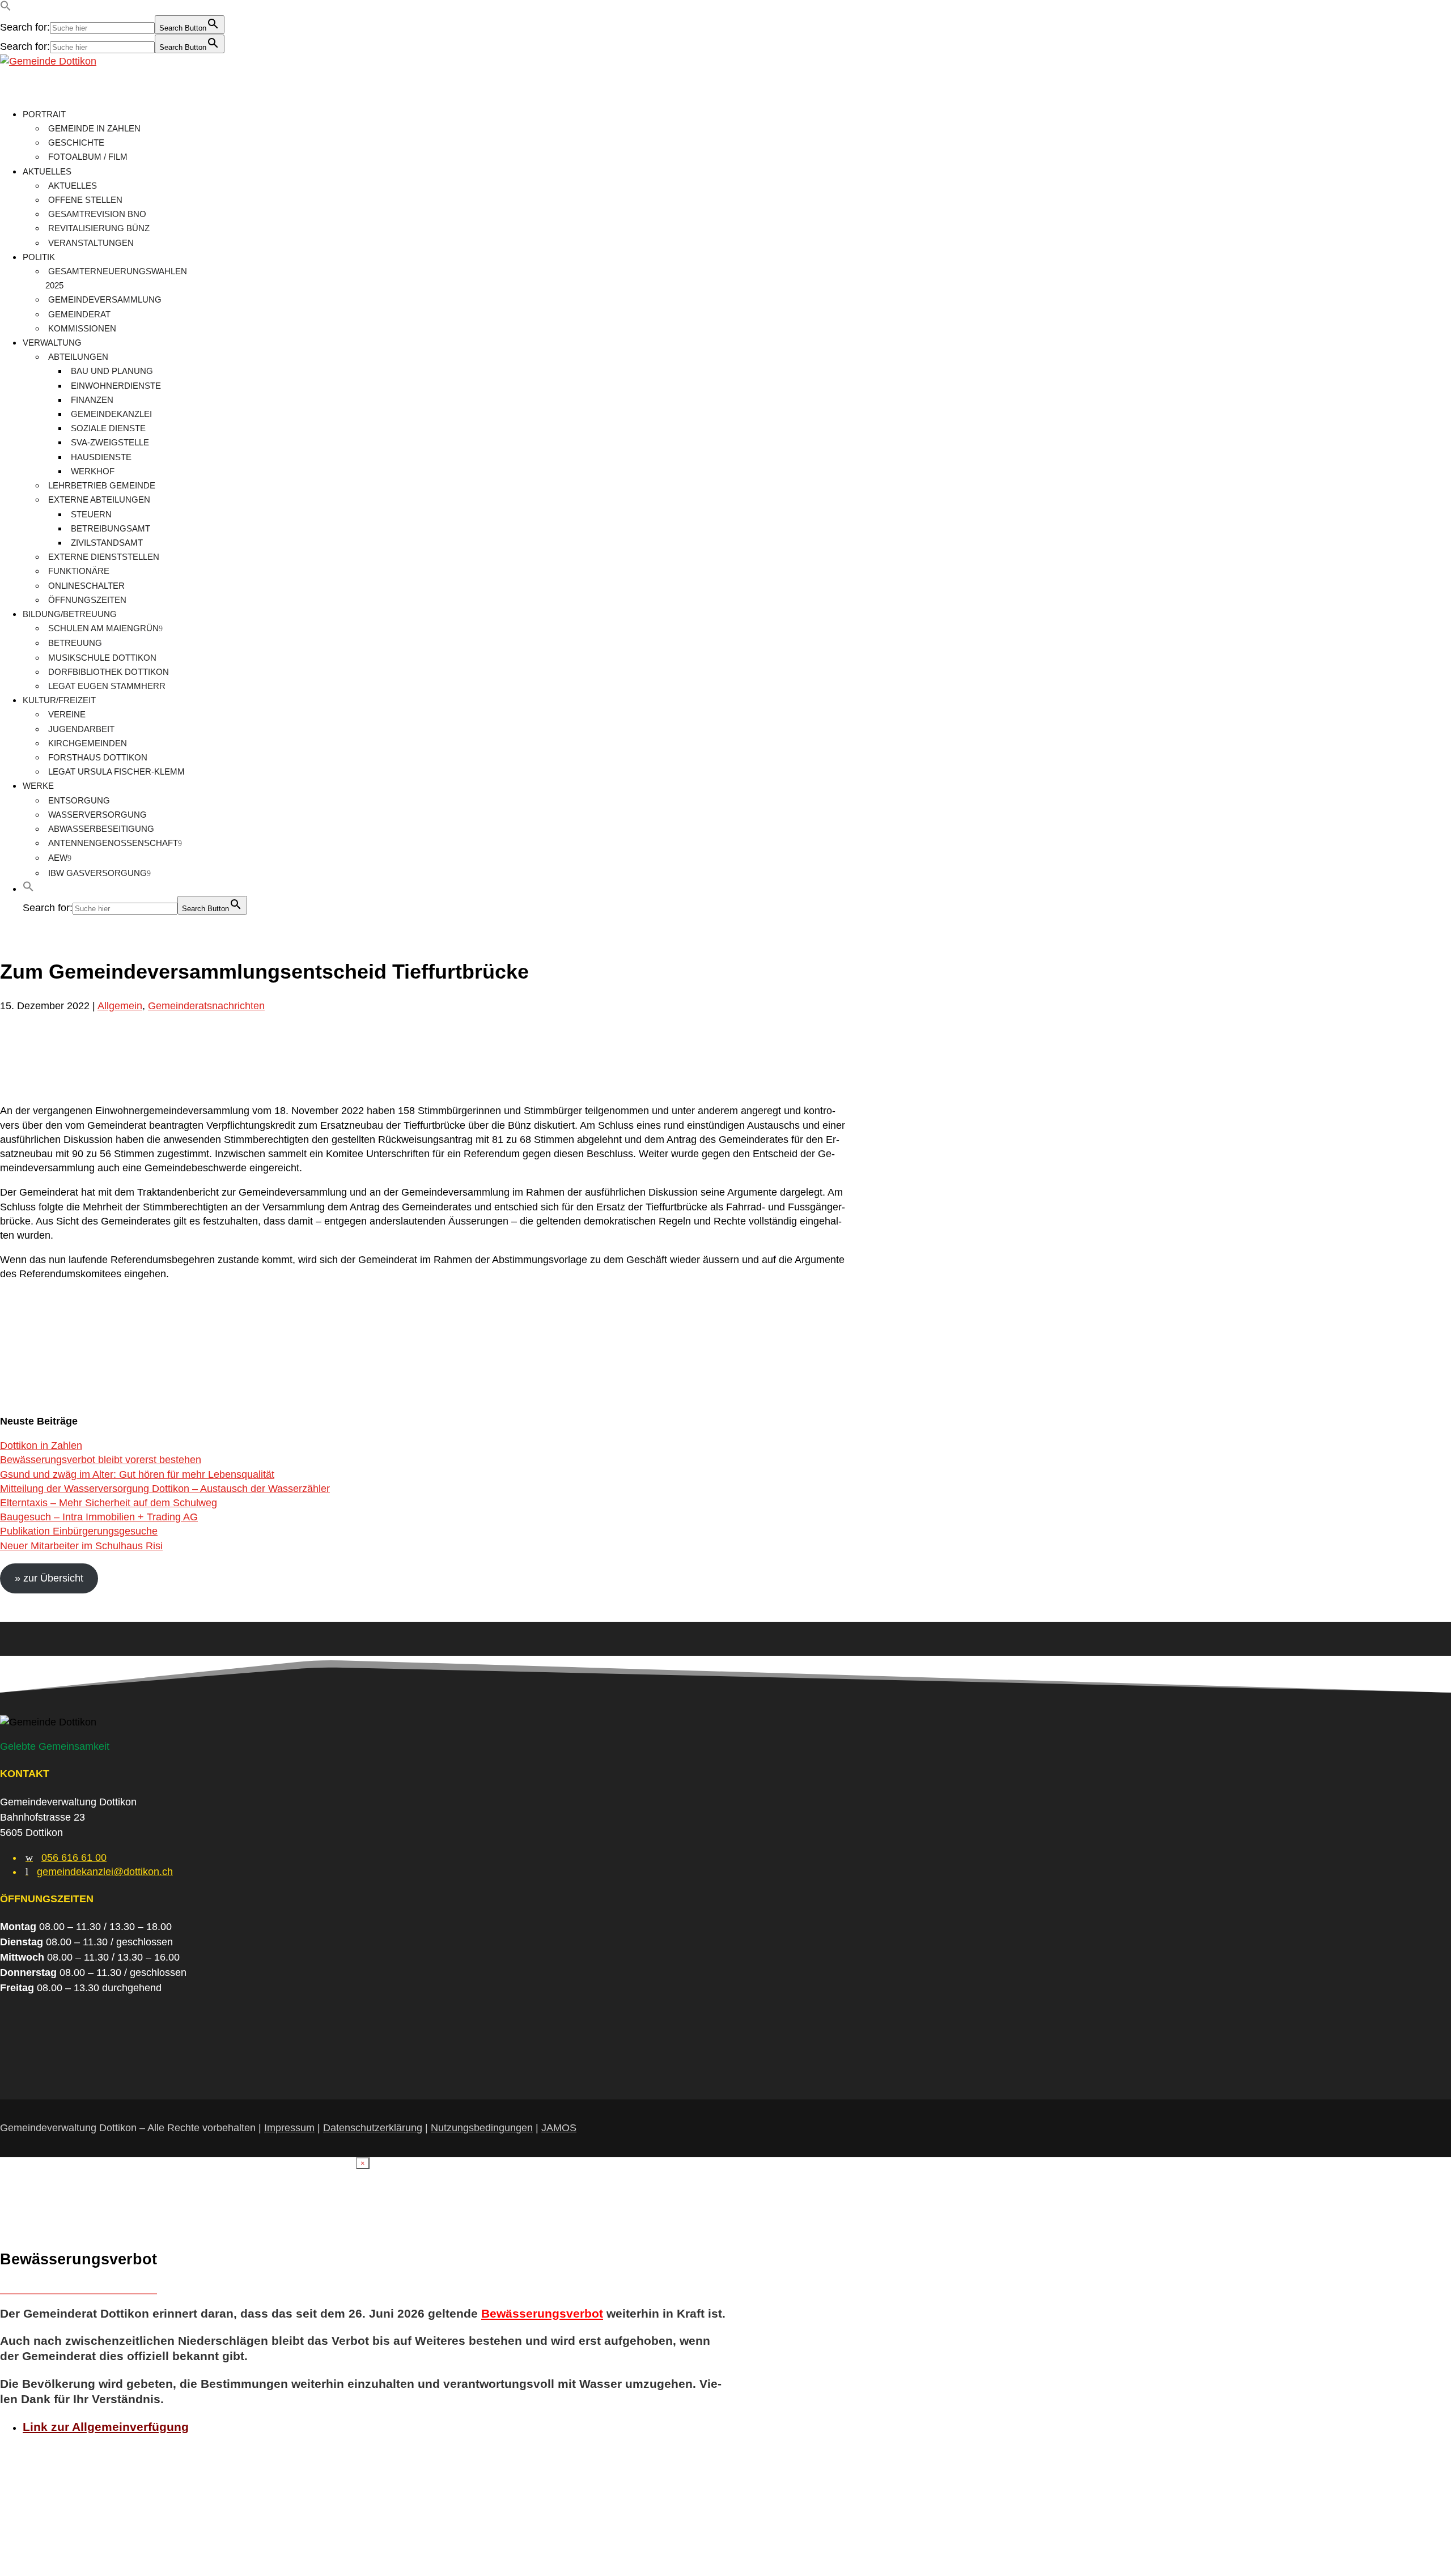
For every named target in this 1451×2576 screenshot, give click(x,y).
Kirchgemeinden (88, 743)
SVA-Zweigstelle (110, 442)
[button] (6, 8)
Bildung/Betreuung (70, 614)
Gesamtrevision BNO (97, 214)
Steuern (91, 514)
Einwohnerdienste (116, 386)
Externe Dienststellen (104, 557)
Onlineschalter (86, 586)
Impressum (289, 2128)
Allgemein (120, 1006)
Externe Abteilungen (99, 500)
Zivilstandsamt (107, 543)
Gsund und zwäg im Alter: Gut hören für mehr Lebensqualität (137, 1474)
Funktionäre (79, 571)
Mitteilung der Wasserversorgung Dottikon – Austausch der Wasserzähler (165, 1489)
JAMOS (559, 2128)
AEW (58, 858)
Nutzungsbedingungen (482, 2128)
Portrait (44, 114)
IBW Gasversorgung (97, 873)
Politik (39, 257)
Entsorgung (79, 800)
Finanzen (92, 400)
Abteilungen (78, 357)
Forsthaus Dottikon (98, 757)
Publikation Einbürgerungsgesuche (79, 1531)
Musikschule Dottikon (102, 658)
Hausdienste (101, 457)
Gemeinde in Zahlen (94, 128)
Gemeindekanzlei (111, 414)
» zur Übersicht (49, 1578)
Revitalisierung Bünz (99, 228)
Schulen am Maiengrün (103, 628)
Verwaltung (52, 343)
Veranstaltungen (91, 243)
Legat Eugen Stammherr (107, 686)
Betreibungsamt (111, 528)
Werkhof (93, 471)
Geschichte (76, 143)
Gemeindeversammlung (105, 299)
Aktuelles (47, 171)
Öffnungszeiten (87, 600)
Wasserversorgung (97, 815)
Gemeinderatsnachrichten (206, 1006)
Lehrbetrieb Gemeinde (102, 485)
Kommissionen (82, 328)
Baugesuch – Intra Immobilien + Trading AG (99, 1517)
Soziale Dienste (108, 428)
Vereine (67, 714)
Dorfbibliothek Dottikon (109, 672)
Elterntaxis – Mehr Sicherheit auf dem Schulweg (109, 1503)
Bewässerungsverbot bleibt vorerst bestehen (101, 1460)
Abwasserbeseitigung (101, 829)
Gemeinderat (79, 314)
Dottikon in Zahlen (41, 1446)
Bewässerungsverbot (542, 2313)
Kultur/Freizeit (59, 700)
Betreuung (75, 643)
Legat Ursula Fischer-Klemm (116, 771)
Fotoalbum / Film (88, 157)
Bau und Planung (112, 371)
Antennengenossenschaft (113, 843)
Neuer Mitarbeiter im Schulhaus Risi (81, 1546)
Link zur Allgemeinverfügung (106, 2427)
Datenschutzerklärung (373, 2128)
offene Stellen (85, 200)
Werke (38, 786)
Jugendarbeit (81, 729)
